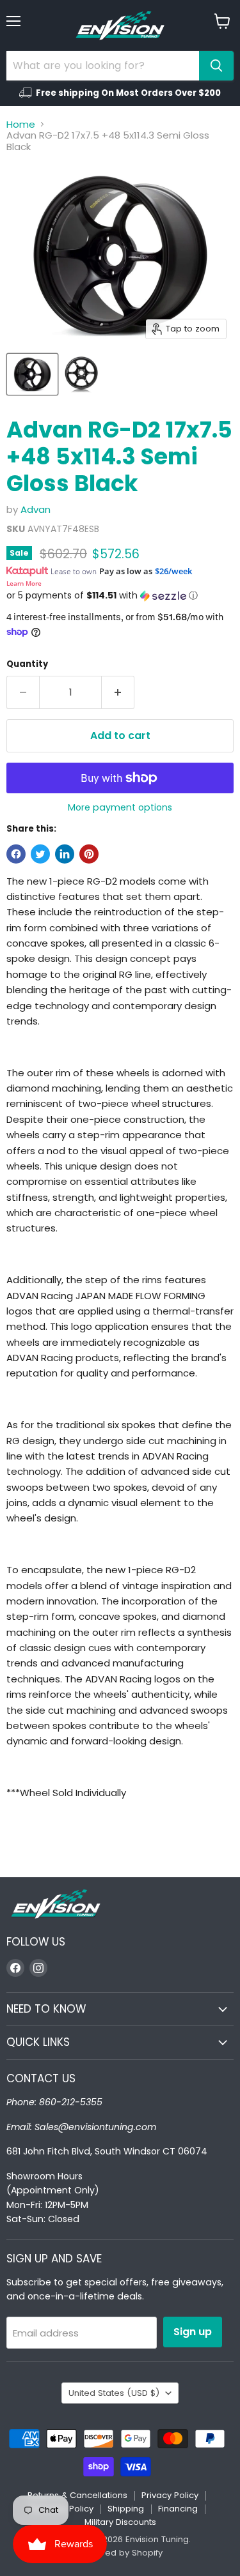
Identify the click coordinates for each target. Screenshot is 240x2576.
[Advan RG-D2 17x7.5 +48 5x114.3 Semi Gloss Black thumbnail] (32, 374)
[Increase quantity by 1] (118, 692)
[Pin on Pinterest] (89, 854)
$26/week (173, 571)
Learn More (24, 583)
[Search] (216, 66)
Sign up (193, 2332)
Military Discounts (120, 2522)
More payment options (120, 807)
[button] (120, 596)
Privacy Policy (170, 2495)
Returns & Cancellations (77, 2495)
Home (21, 124)
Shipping (126, 2509)
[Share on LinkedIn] (65, 854)
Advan (36, 509)
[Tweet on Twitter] (40, 854)
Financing (178, 2509)
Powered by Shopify (120, 2553)
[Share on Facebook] (16, 854)
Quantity (27, 664)
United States (114, 2393)
